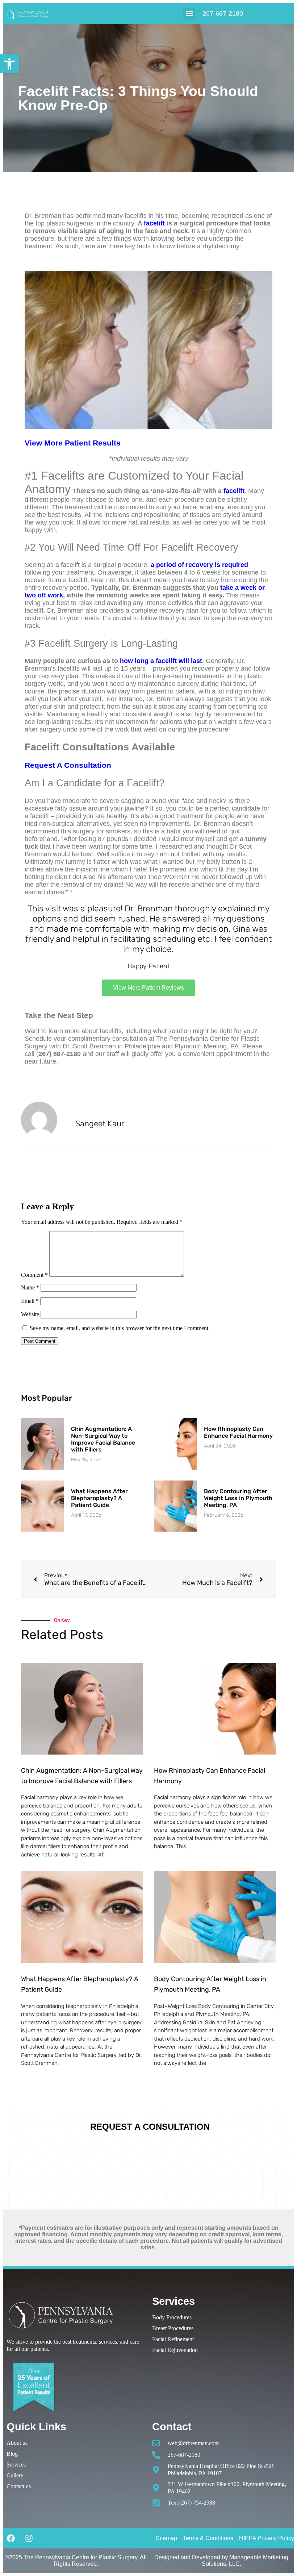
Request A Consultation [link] (68, 765)
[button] (189, 14)
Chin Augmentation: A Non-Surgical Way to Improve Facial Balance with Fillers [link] (103, 1439)
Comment (34, 1275)
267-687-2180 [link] (223, 13)
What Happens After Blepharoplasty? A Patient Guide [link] (99, 1498)
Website (30, 1314)
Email (30, 1301)
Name (30, 1287)
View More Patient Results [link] (73, 443)
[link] (9, 64)
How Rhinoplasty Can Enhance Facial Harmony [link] (238, 1432)
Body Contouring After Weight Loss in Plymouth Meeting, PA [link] (238, 1498)
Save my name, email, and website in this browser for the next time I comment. (120, 1328)
